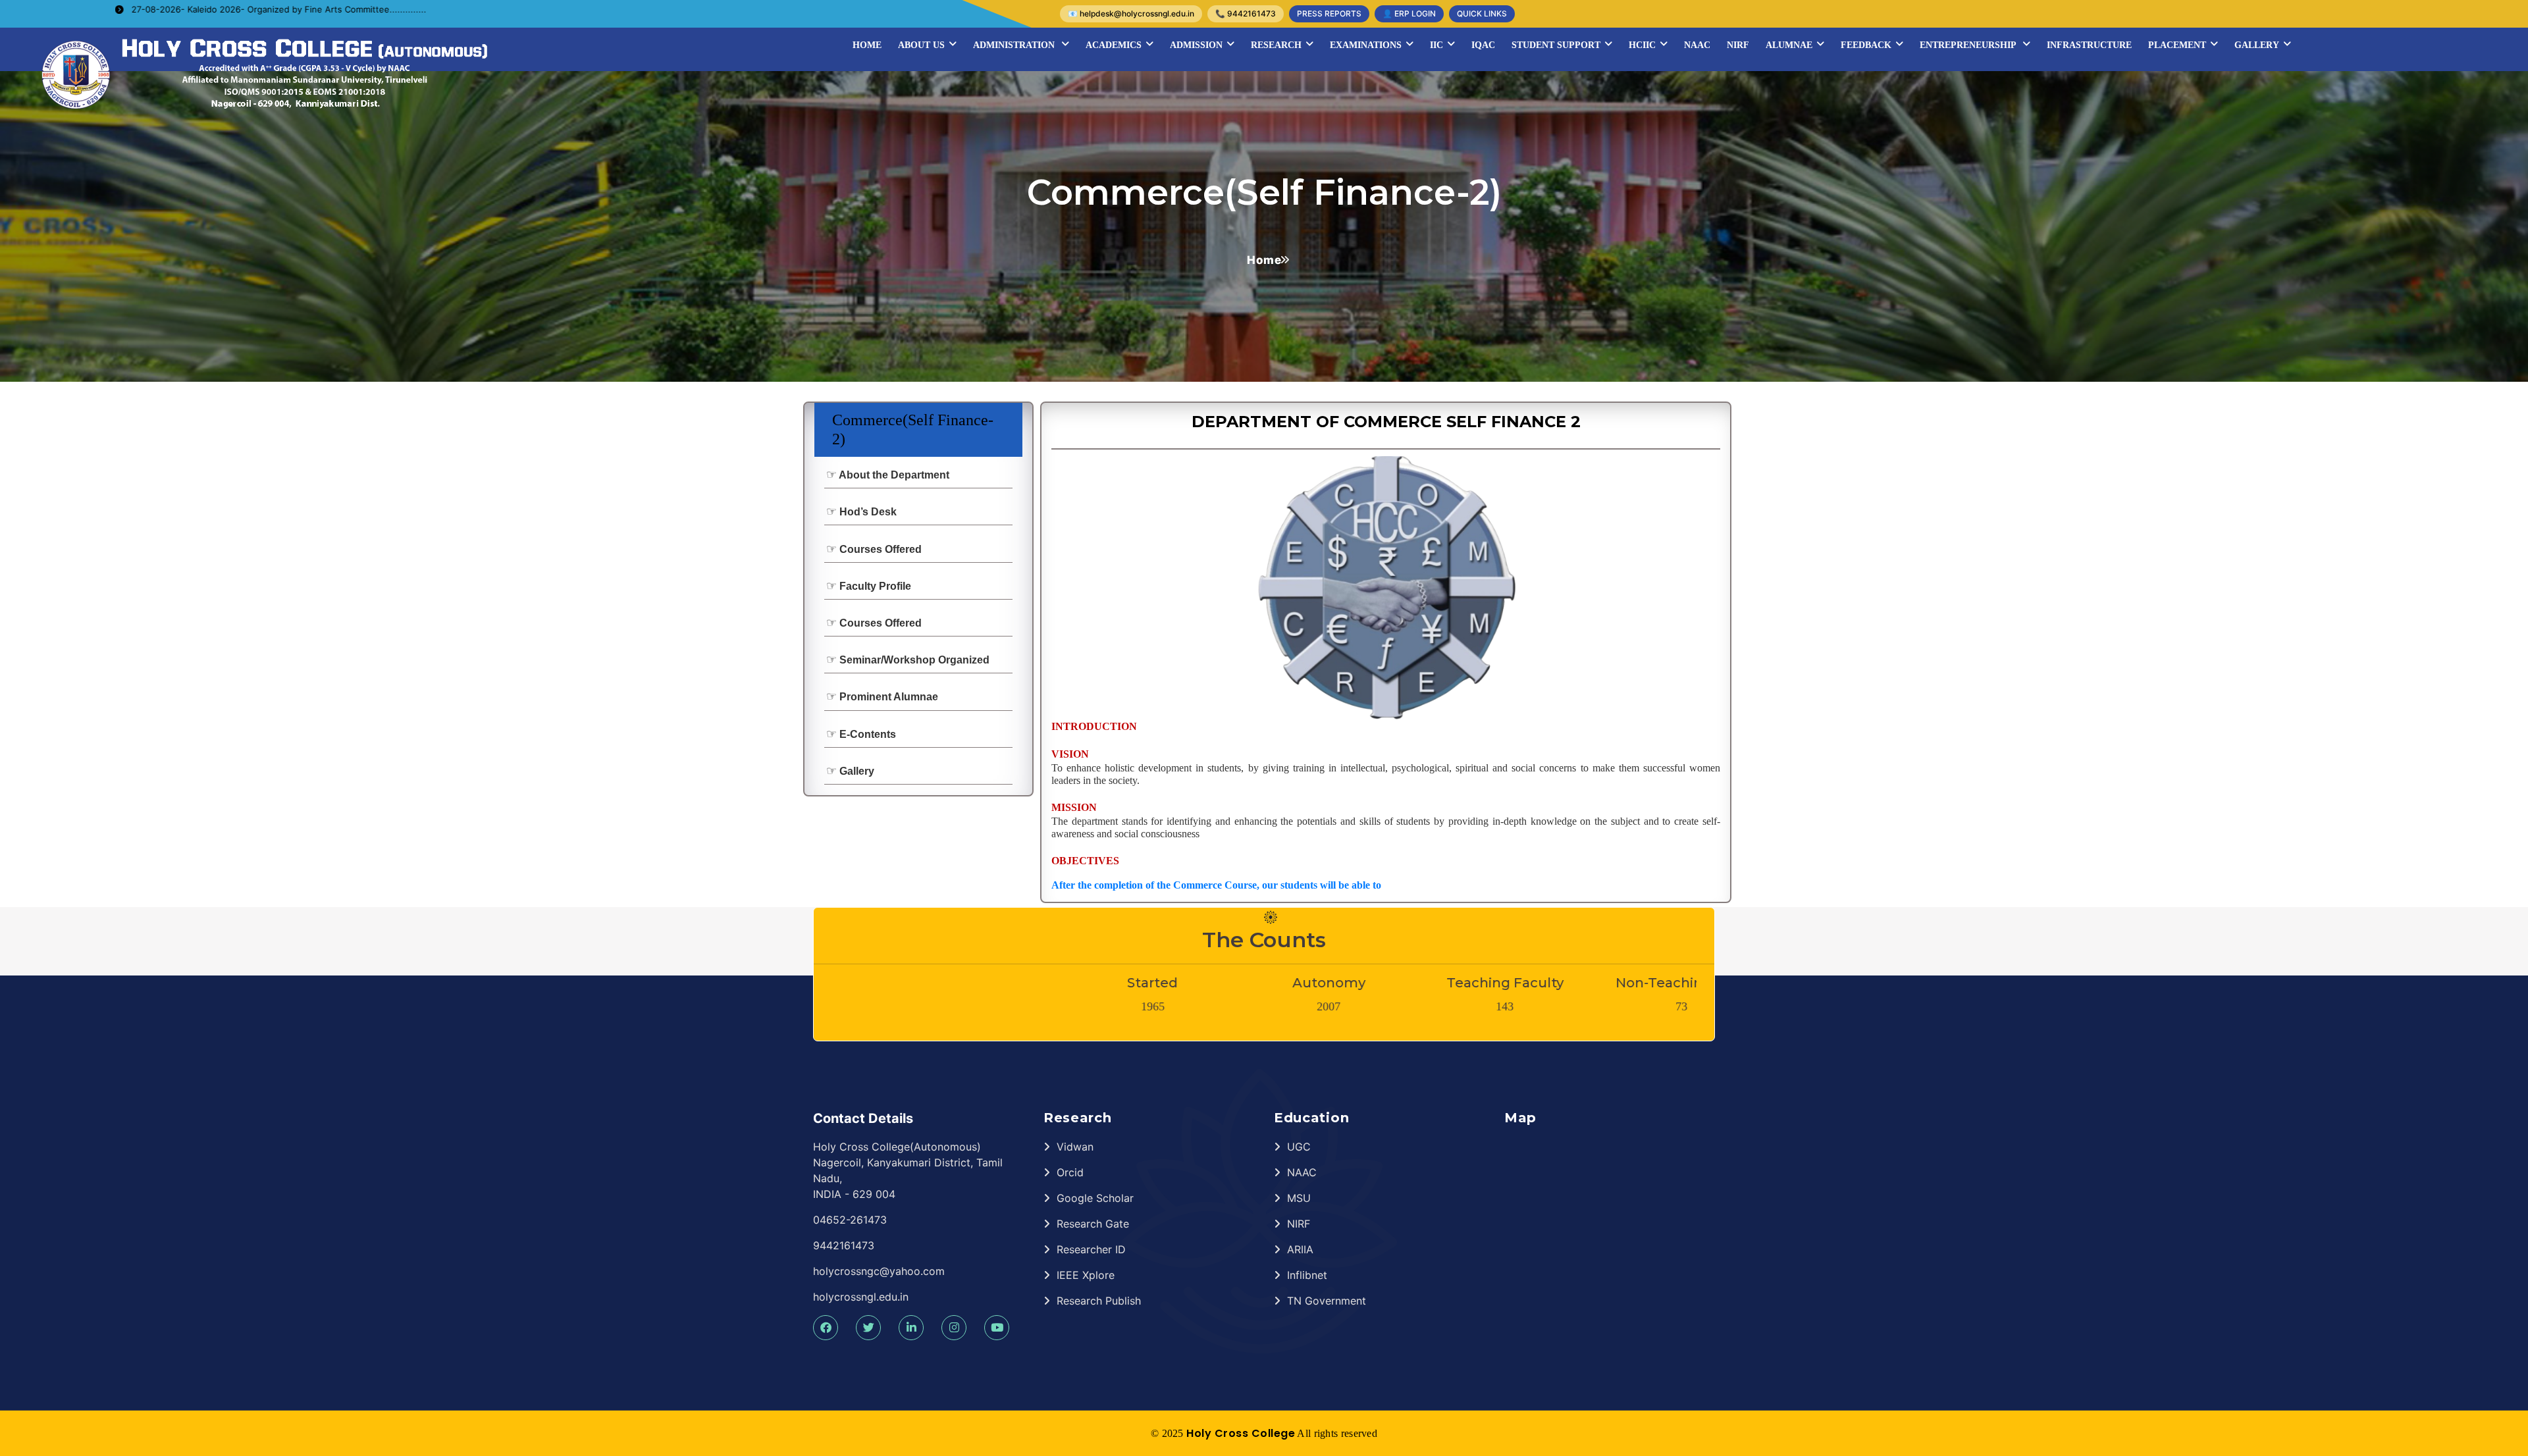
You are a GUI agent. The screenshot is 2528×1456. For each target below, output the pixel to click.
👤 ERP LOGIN (1409, 13)
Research (1276, 45)
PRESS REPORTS (1329, 13)
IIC (1436, 45)
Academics (1114, 45)
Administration (1015, 45)
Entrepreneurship (1969, 45)
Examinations (1366, 45)
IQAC (1483, 45)
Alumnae (1789, 45)
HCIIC (1642, 45)
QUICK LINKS (1482, 13)
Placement (2177, 45)
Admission (1196, 45)
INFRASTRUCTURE (2089, 45)
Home (867, 45)
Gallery (2257, 45)
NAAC (1697, 45)
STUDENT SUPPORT (1556, 45)
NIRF (1738, 45)
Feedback (1866, 45)
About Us (921, 45)
